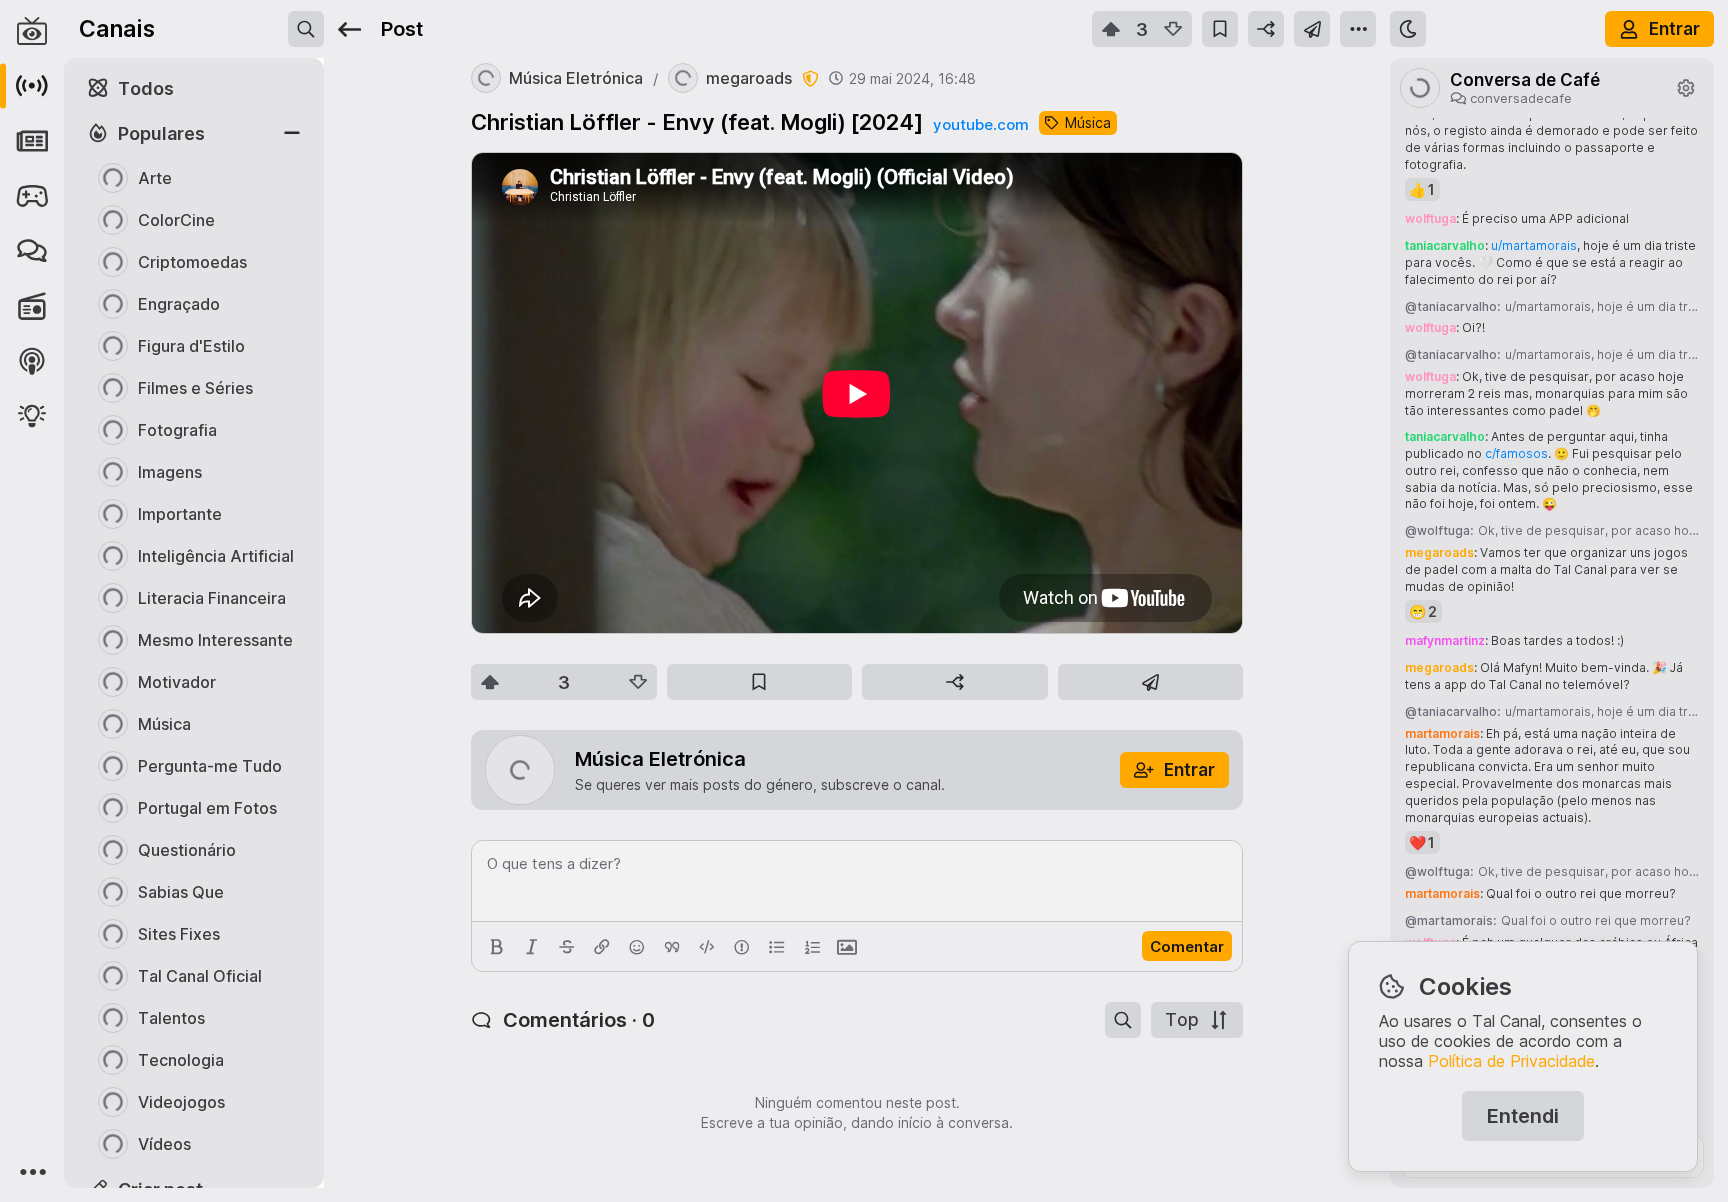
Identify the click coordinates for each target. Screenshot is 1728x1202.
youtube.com (981, 124)
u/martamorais (1534, 245)
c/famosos (1516, 453)
